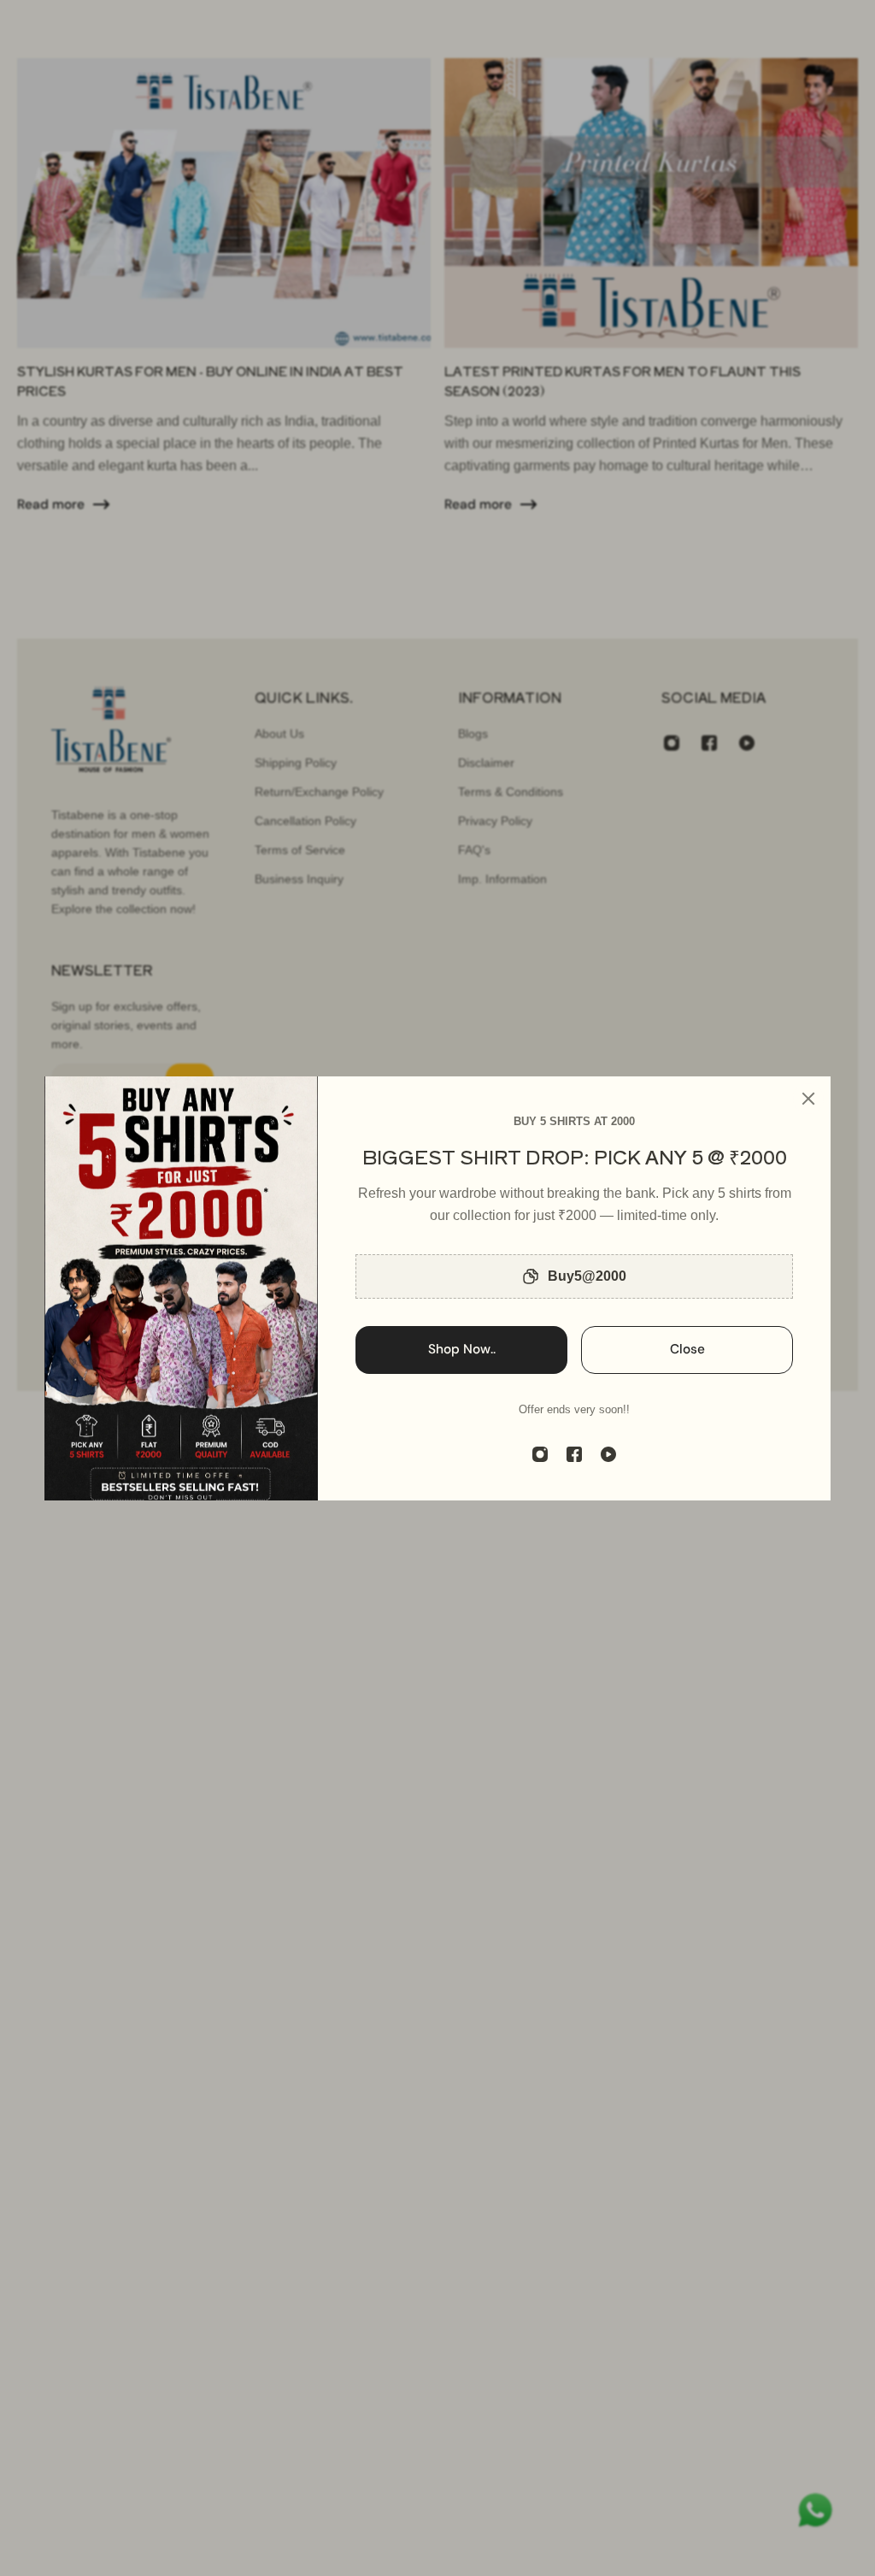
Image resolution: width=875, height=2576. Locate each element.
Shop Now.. (462, 1349)
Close (687, 1349)
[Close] (808, 1099)
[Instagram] (540, 1454)
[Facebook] (574, 1454)
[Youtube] (608, 1454)
